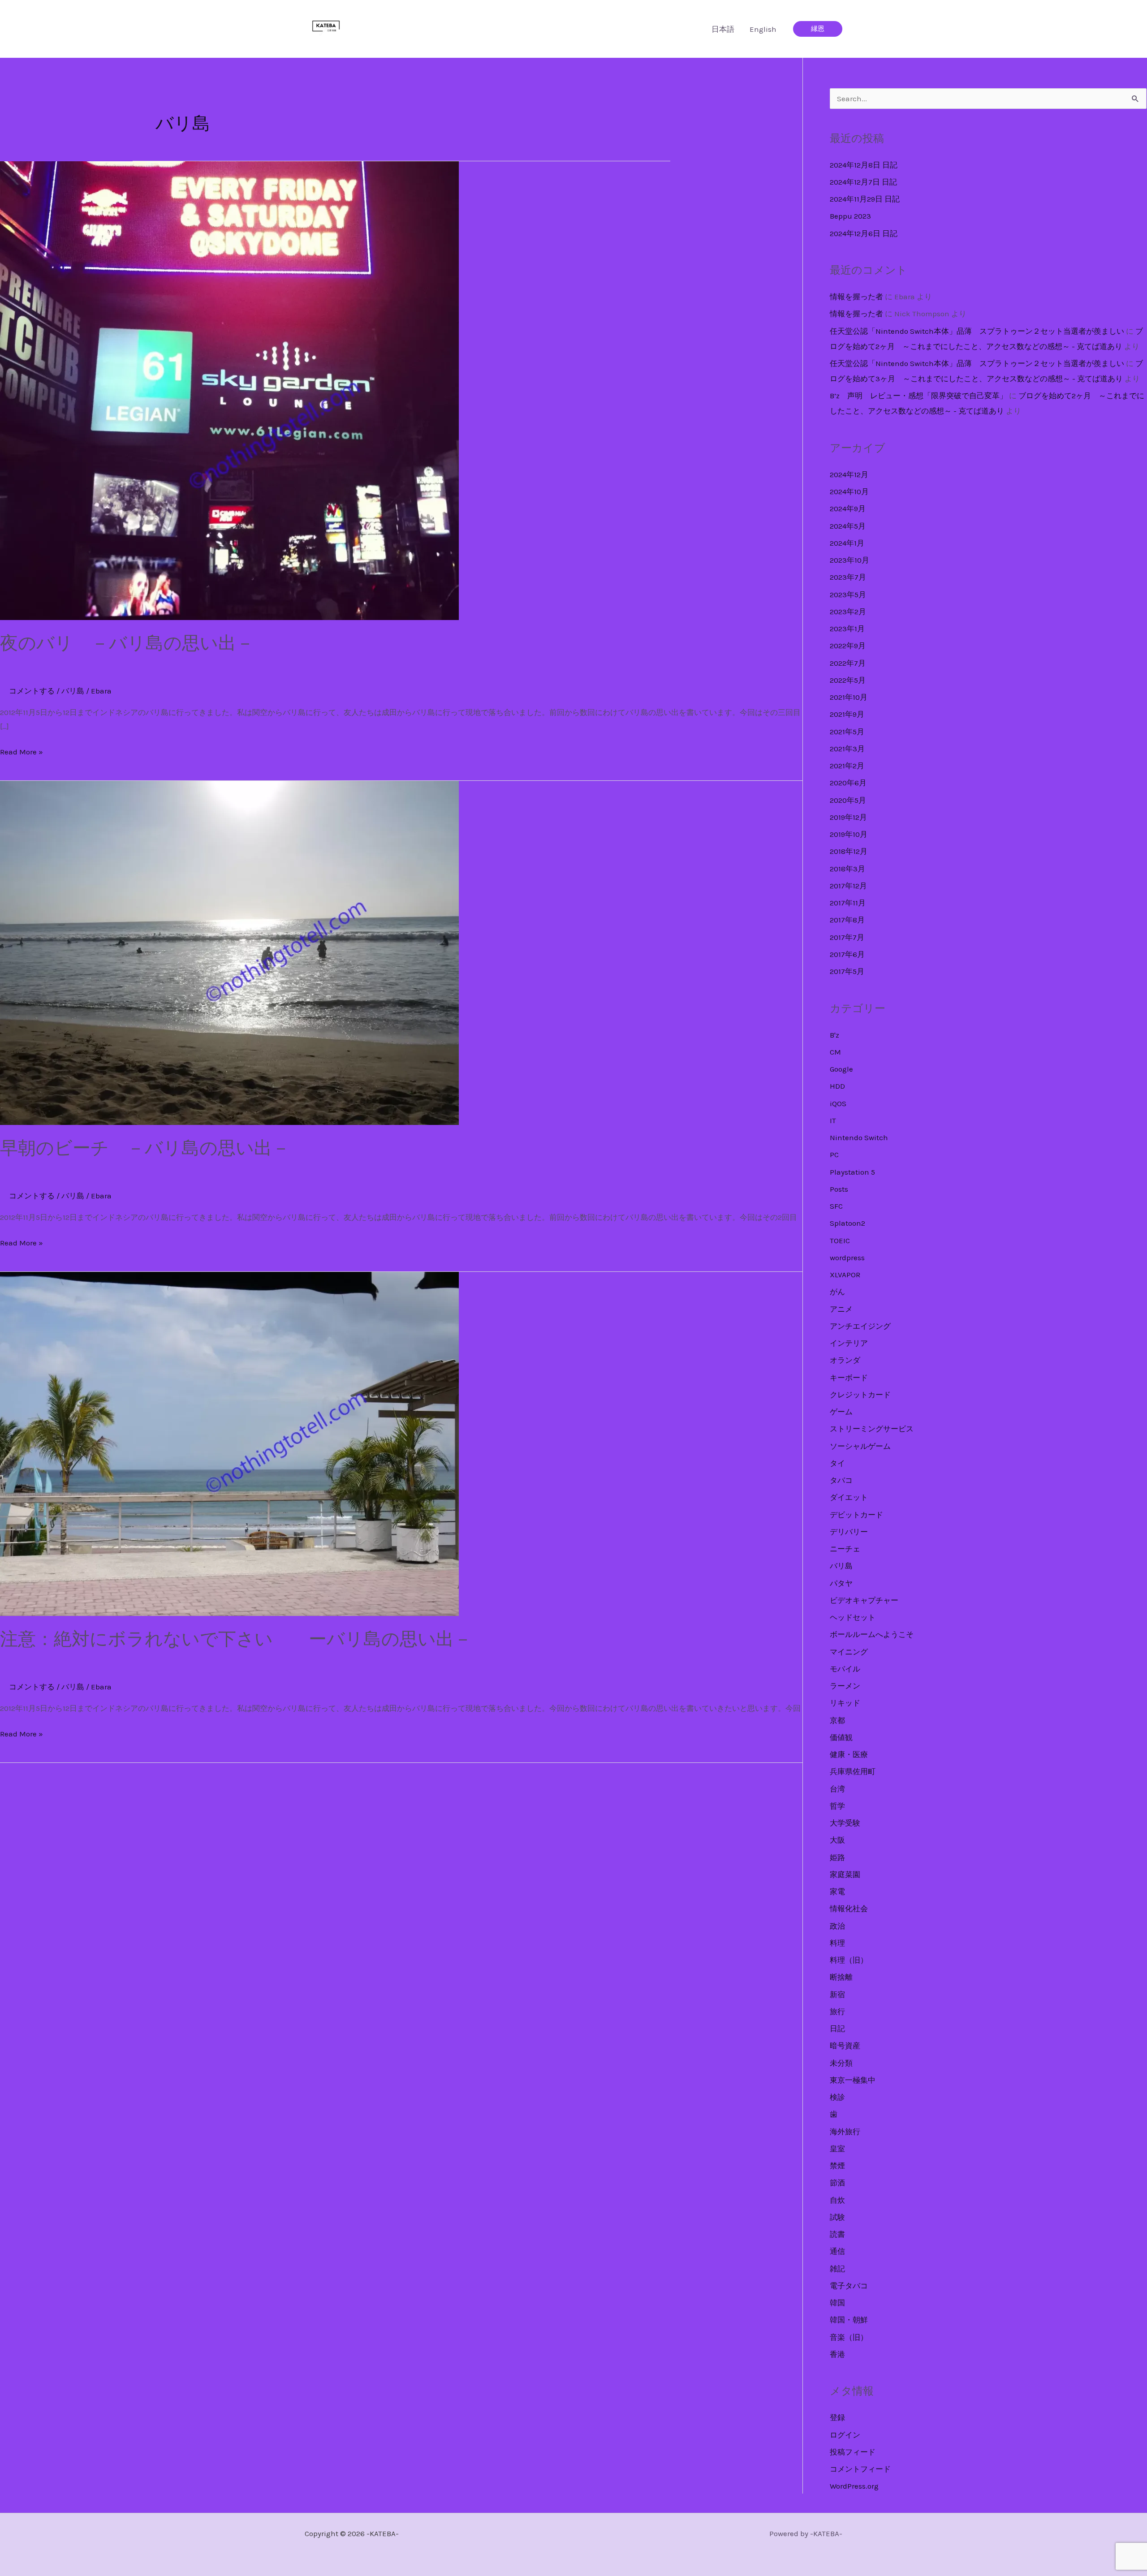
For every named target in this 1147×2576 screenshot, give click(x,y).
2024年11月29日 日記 (865, 199)
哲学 (837, 1806)
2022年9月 (848, 646)
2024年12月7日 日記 (863, 182)
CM (835, 1052)
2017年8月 (847, 920)
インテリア (849, 1343)
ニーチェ (845, 1549)
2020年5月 (848, 800)
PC (834, 1154)
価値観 (841, 1737)
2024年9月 (848, 508)
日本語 (723, 29)
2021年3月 (847, 749)
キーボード (849, 1378)
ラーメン (845, 1686)
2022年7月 (848, 663)
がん (837, 1292)
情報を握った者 (856, 297)
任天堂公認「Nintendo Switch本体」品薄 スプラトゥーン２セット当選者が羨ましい (977, 331)
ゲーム (841, 1412)
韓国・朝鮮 (849, 2320)
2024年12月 (849, 474)
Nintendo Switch (859, 1137)
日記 (837, 2029)
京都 (837, 1720)
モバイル (845, 1669)
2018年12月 (849, 851)
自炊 (837, 2200)
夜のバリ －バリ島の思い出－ (127, 643)
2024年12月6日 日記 (864, 233)
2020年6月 (848, 783)
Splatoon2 (847, 1223)
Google (841, 1069)
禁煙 (837, 2166)
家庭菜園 (845, 1874)
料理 (837, 1943)
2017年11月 (848, 903)
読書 (837, 2234)
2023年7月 (848, 577)
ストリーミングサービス (872, 1429)
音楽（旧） (849, 2337)
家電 (837, 1891)
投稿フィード (853, 2452)
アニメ (841, 1309)
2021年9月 (847, 714)
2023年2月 (848, 612)
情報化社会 (849, 1908)
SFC (836, 1206)
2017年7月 (847, 937)
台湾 (837, 1789)
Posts (839, 1189)
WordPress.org (854, 2486)
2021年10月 (849, 697)
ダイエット (849, 1497)
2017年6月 (847, 954)
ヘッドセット (853, 1617)
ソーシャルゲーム (860, 1446)
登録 (837, 2417)
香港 (837, 2354)
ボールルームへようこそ (872, 1634)
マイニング (849, 1652)
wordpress (847, 1258)
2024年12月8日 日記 (864, 165)
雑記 (837, 2269)
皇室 (837, 2149)
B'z (834, 1035)
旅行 (837, 2012)
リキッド (845, 1703)
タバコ (841, 1480)
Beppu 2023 (850, 216)
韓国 (837, 2303)
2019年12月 (848, 817)
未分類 (841, 2063)
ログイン (845, 2435)
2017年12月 (848, 886)
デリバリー (849, 1532)
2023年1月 (847, 629)
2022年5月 (848, 680)
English (763, 29)
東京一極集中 (853, 2080)
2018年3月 (847, 869)
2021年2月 (847, 766)
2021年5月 (847, 732)
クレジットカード (860, 1395)
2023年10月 (849, 560)
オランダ (845, 1360)
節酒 (837, 2183)
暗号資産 (845, 2046)
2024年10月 (849, 491)
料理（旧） (849, 1960)
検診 (837, 2097)
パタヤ (841, 1583)
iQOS (838, 1103)
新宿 (837, 1994)
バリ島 (73, 691)
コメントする (32, 691)
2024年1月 (847, 543)
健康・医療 (849, 1754)
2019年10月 (849, 834)
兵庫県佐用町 (853, 1771)
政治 (837, 1926)
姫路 (837, 1857)
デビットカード (856, 1515)
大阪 (837, 1840)
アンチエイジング (860, 1326)
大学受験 (845, 1823)
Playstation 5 (852, 1172)
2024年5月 (848, 526)
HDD (837, 1086)
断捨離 (841, 1977)
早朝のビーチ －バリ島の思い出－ (145, 1148)
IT (833, 1120)
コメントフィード (860, 2469)
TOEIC (840, 1241)
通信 (837, 2251)
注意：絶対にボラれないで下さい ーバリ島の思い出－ (236, 1639)
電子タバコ (849, 2286)
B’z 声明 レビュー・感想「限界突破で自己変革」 (918, 396)
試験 (837, 2217)
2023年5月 (848, 594)
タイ (837, 1463)
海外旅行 (845, 2132)
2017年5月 (847, 971)
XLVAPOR (845, 1275)
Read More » (22, 753)
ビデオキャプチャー (864, 1600)
